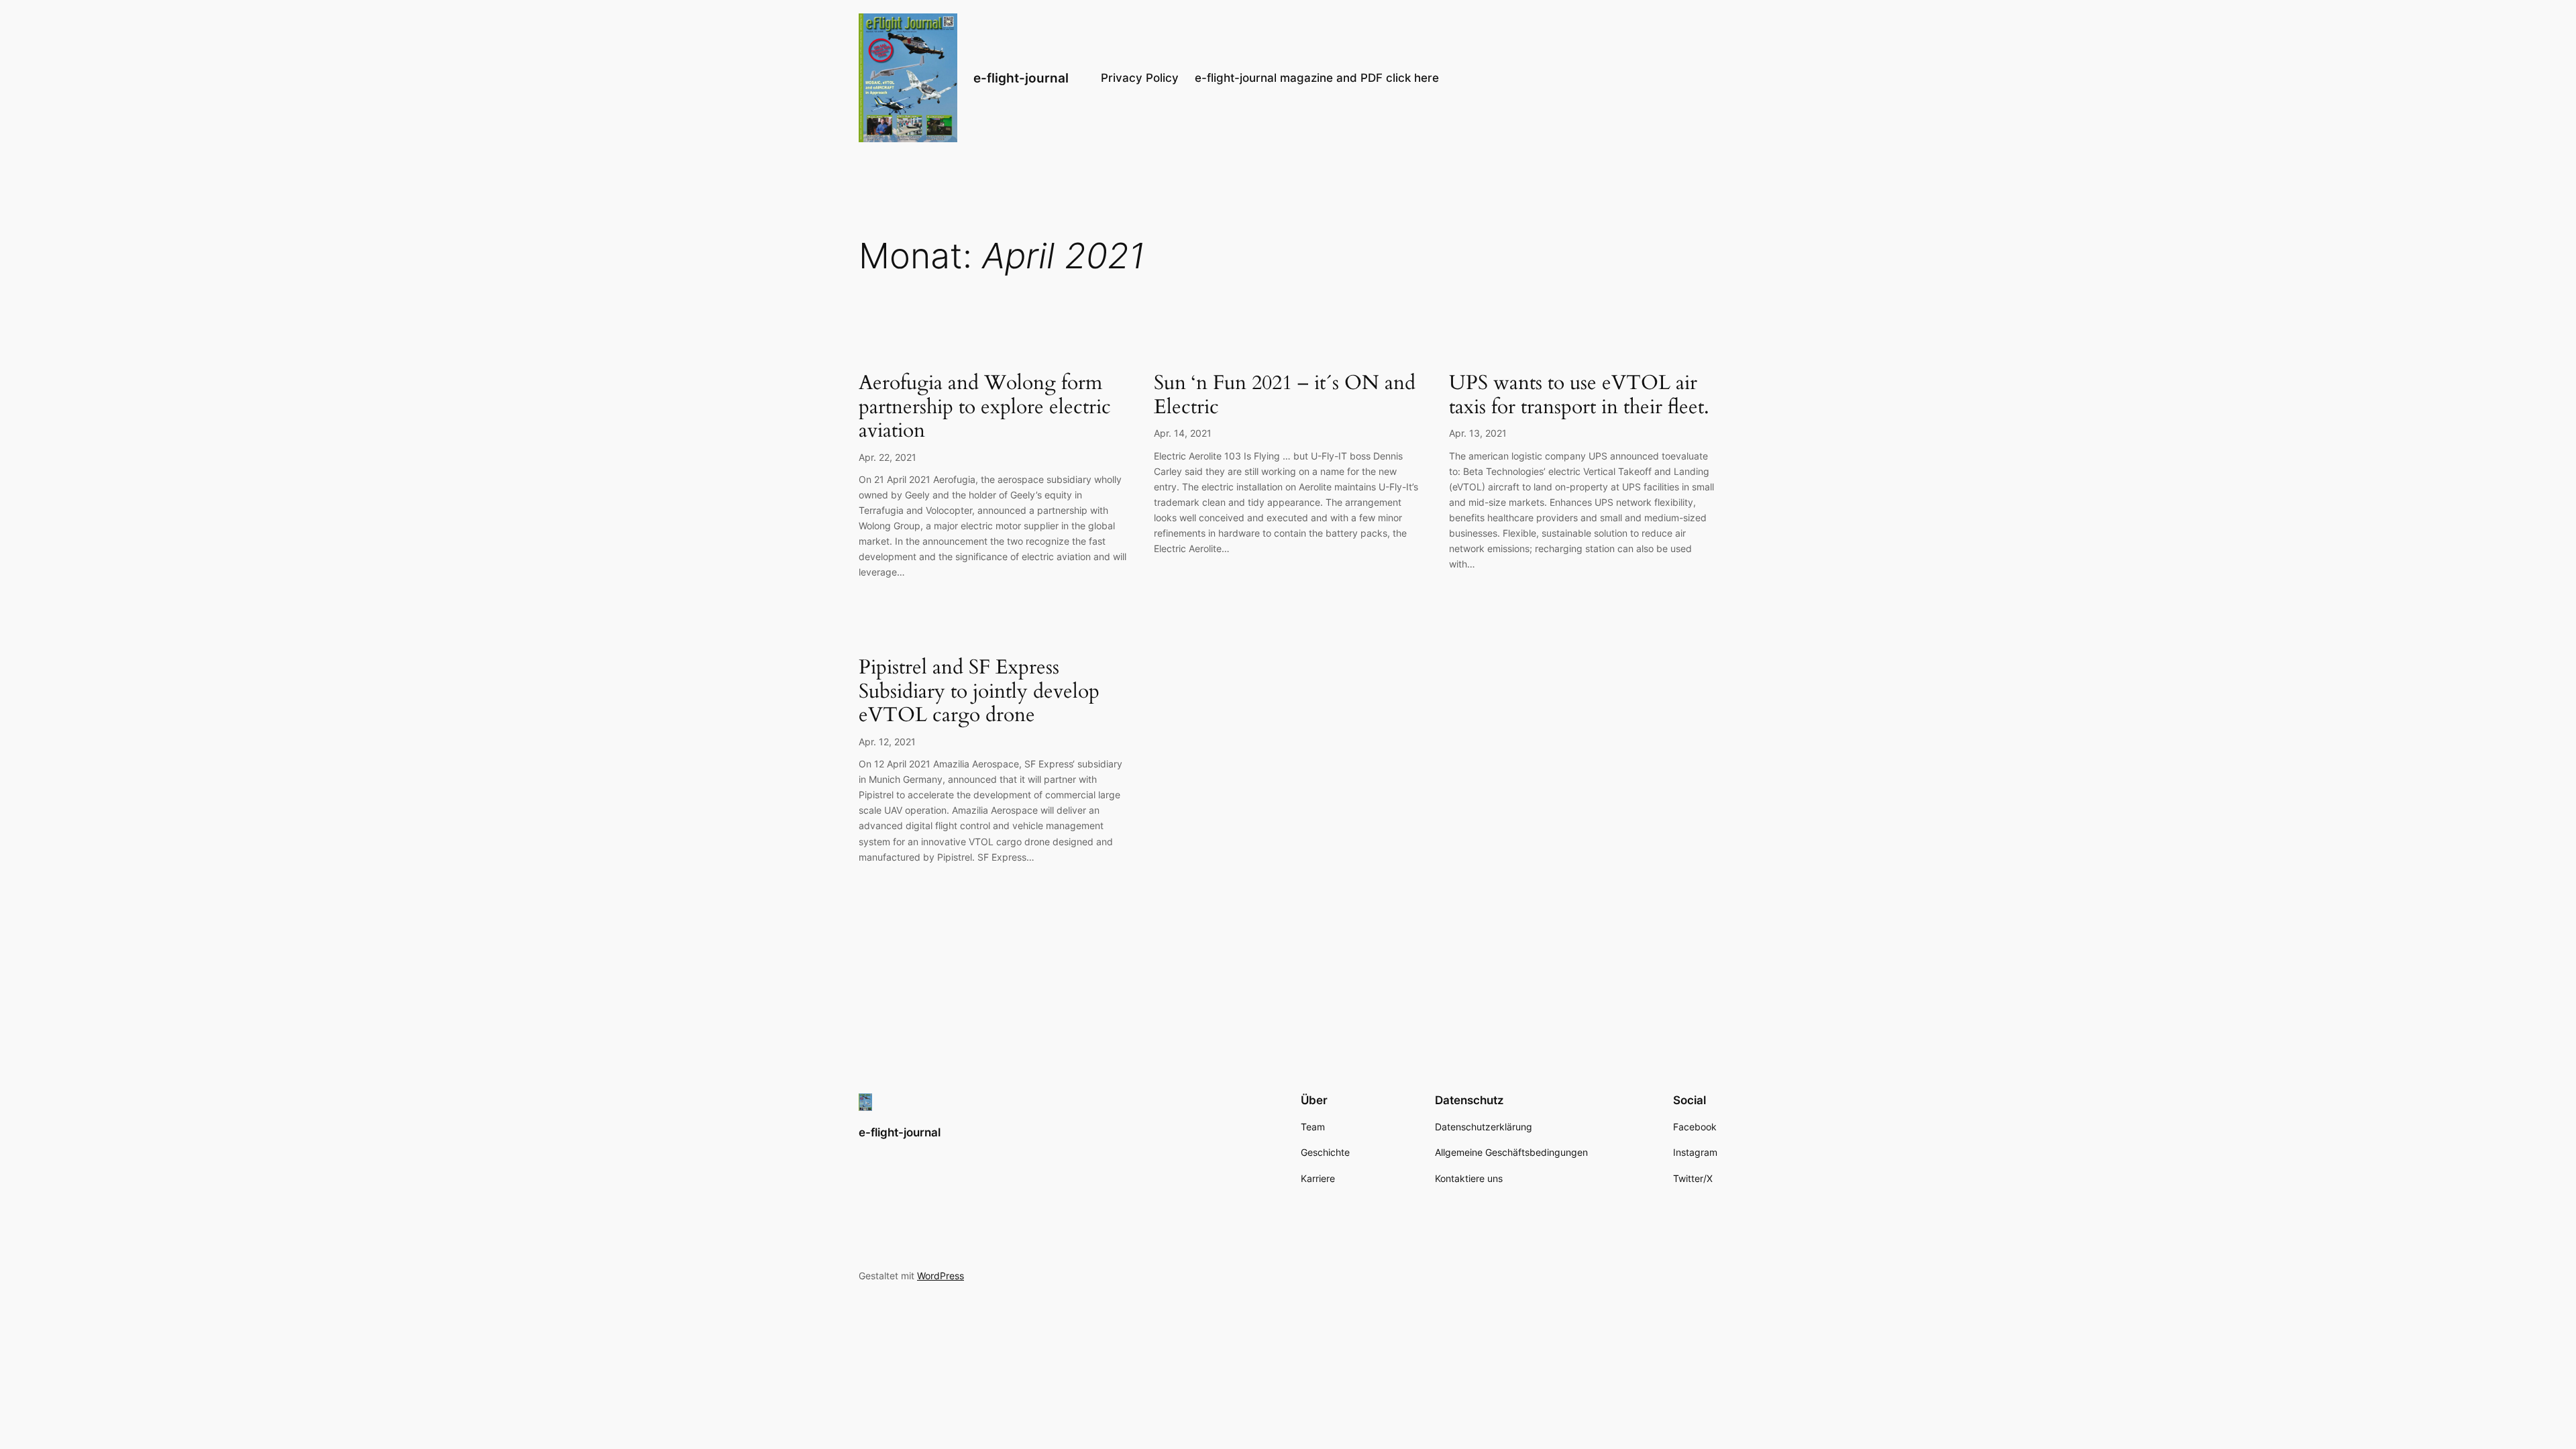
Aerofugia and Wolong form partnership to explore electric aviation (985, 408)
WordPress (941, 1276)
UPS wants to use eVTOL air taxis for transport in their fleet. (1579, 395)
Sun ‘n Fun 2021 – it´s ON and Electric (1285, 395)
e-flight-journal (1021, 78)
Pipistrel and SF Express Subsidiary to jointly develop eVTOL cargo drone (979, 692)
